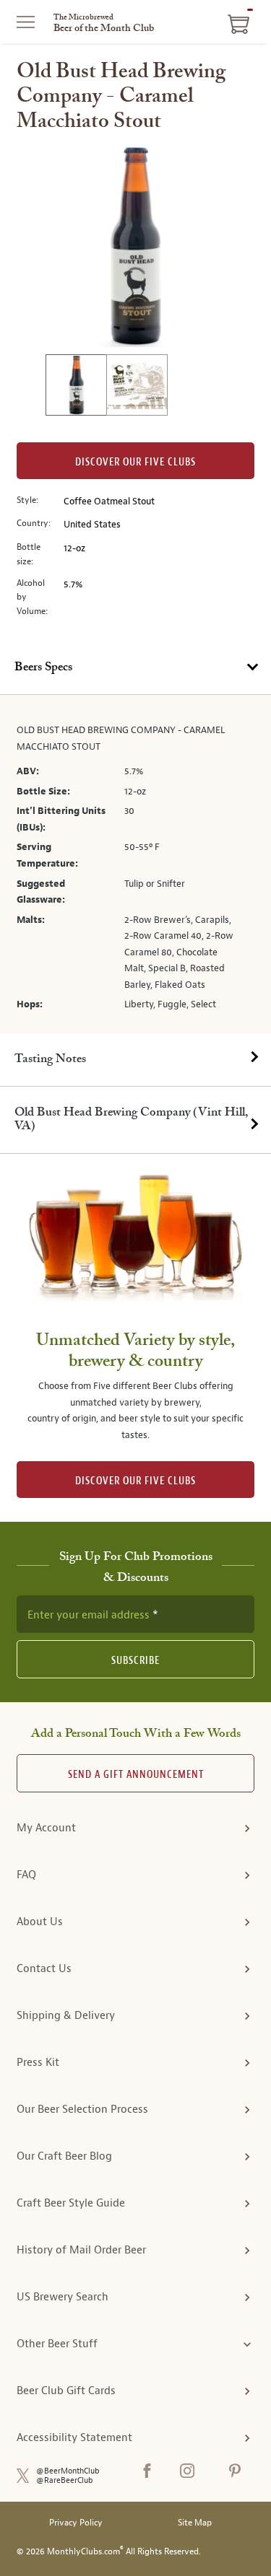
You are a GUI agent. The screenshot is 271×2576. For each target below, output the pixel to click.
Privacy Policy (76, 2523)
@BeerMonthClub (68, 2471)
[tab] (135, 668)
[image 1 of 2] (76, 387)
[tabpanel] (135, 864)
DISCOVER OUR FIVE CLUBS (135, 1481)
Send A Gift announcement (136, 1775)
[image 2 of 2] (137, 387)
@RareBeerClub (65, 2480)
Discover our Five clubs (135, 462)
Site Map (195, 2523)
